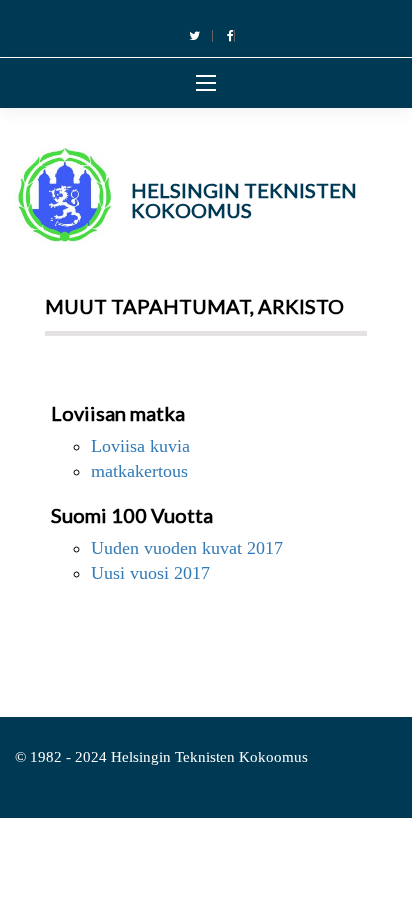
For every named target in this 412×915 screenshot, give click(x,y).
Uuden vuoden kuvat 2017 (187, 548)
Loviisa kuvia (140, 446)
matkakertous (139, 471)
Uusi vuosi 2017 (150, 573)
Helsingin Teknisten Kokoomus (244, 200)
